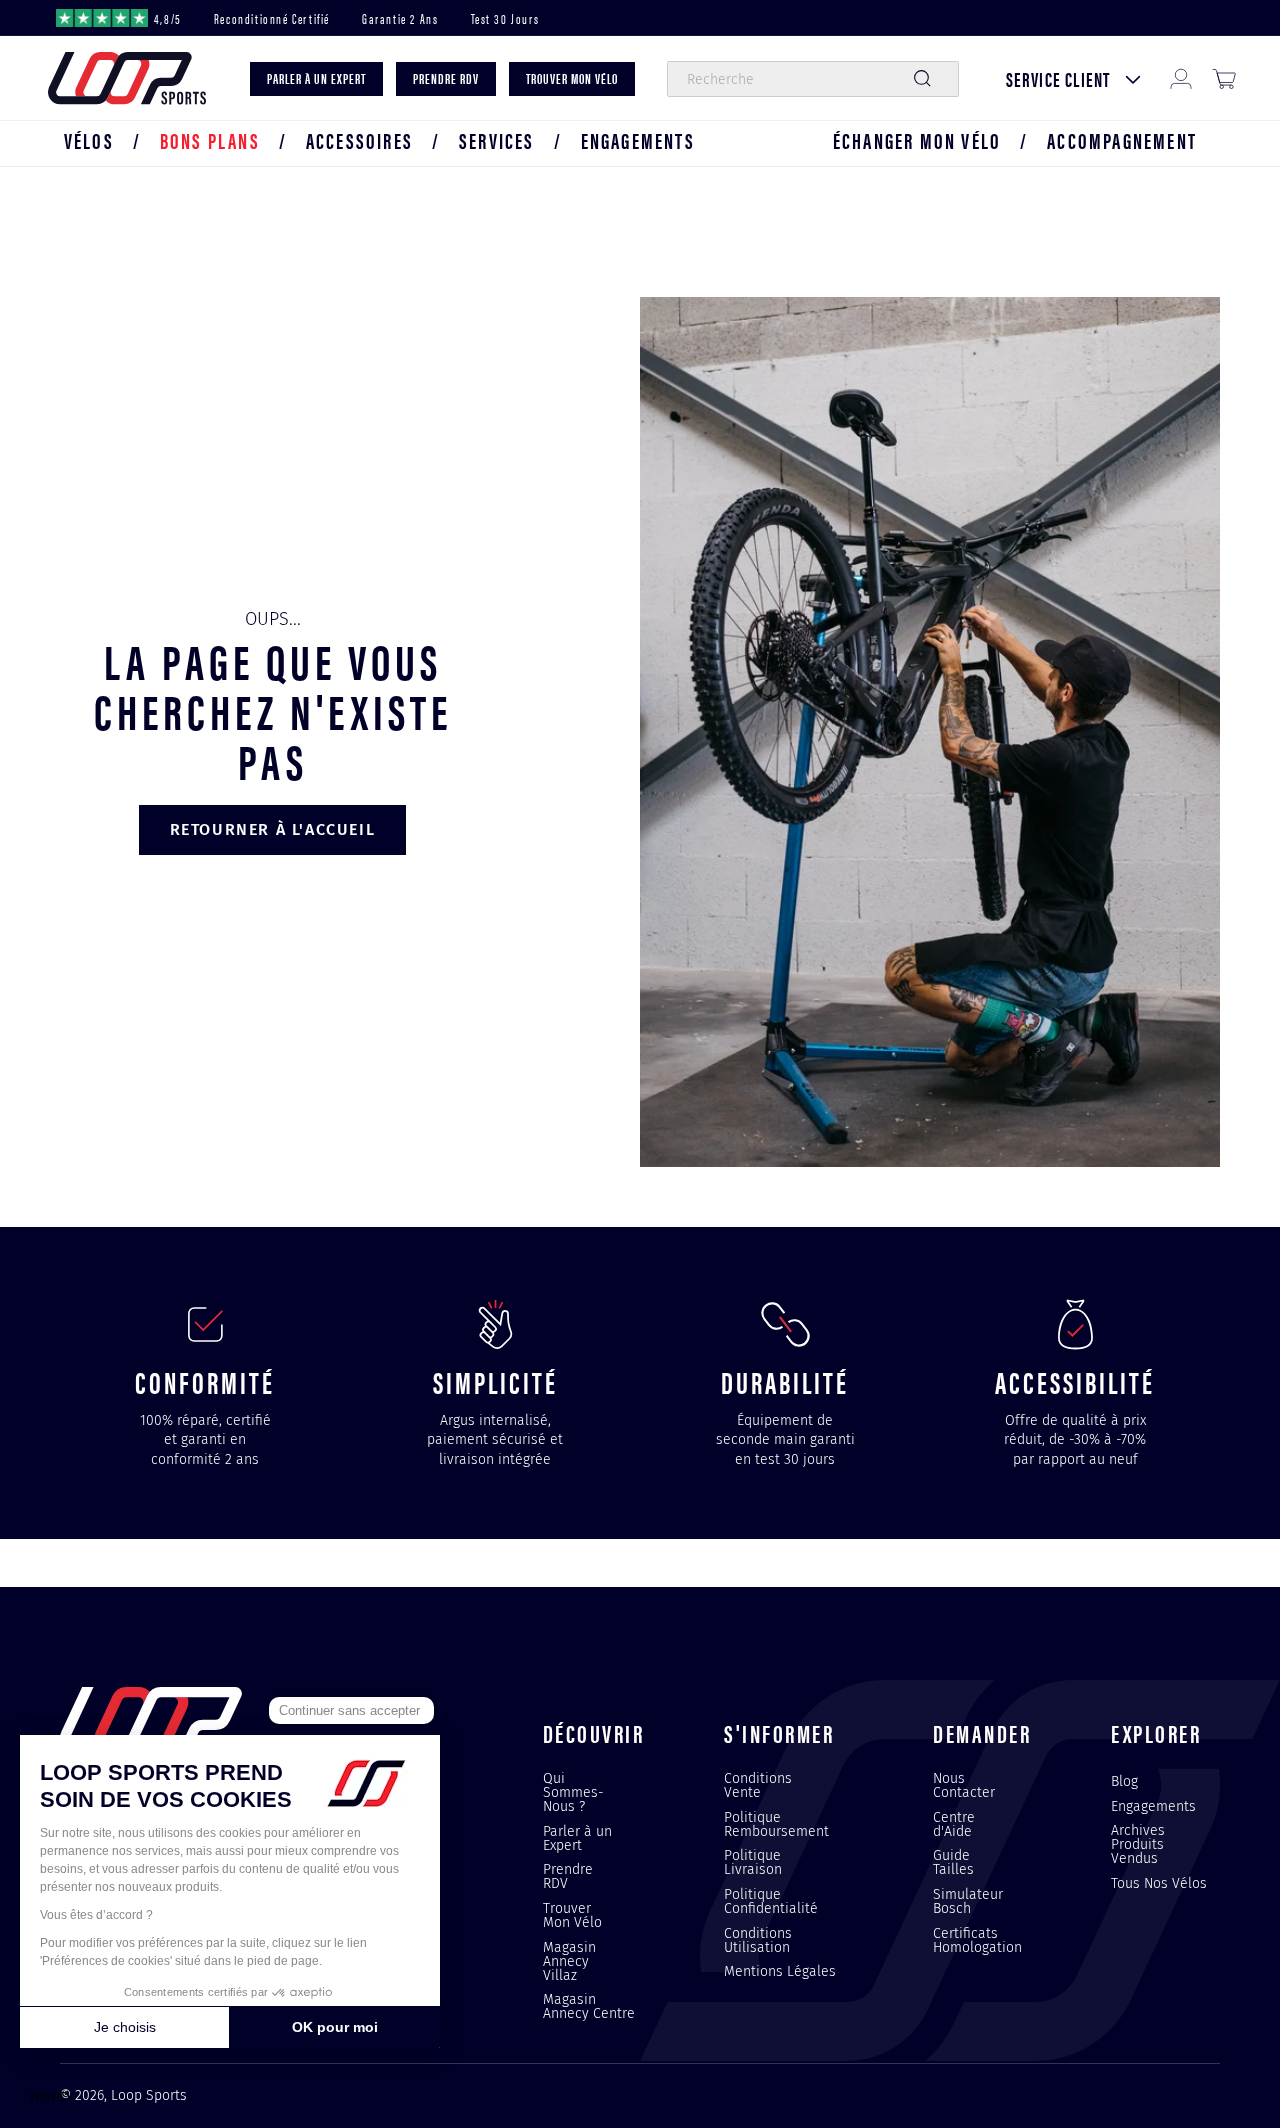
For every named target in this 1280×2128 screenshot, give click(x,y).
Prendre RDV (568, 1876)
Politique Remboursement (776, 1824)
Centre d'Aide (954, 1824)
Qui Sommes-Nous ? (573, 1793)
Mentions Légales (780, 1971)
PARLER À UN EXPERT (316, 78)
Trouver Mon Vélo (572, 1915)
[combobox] (813, 79)
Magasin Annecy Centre (589, 2006)
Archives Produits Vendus (1138, 1844)
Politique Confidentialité (771, 1901)
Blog (1124, 1782)
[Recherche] (922, 79)
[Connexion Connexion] (1181, 79)
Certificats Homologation (977, 1940)
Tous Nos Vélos (1159, 1883)
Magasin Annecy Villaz (569, 1961)
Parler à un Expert (577, 1838)
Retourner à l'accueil (273, 829)
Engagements (1153, 1806)
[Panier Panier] (1224, 79)
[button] (89, 140)
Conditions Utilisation (758, 1940)
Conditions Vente (758, 1786)
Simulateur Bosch (968, 1901)
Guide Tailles (953, 1862)
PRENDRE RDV (446, 78)
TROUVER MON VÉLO (572, 78)
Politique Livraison (753, 1862)
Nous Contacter (964, 1786)
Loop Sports (149, 2095)
